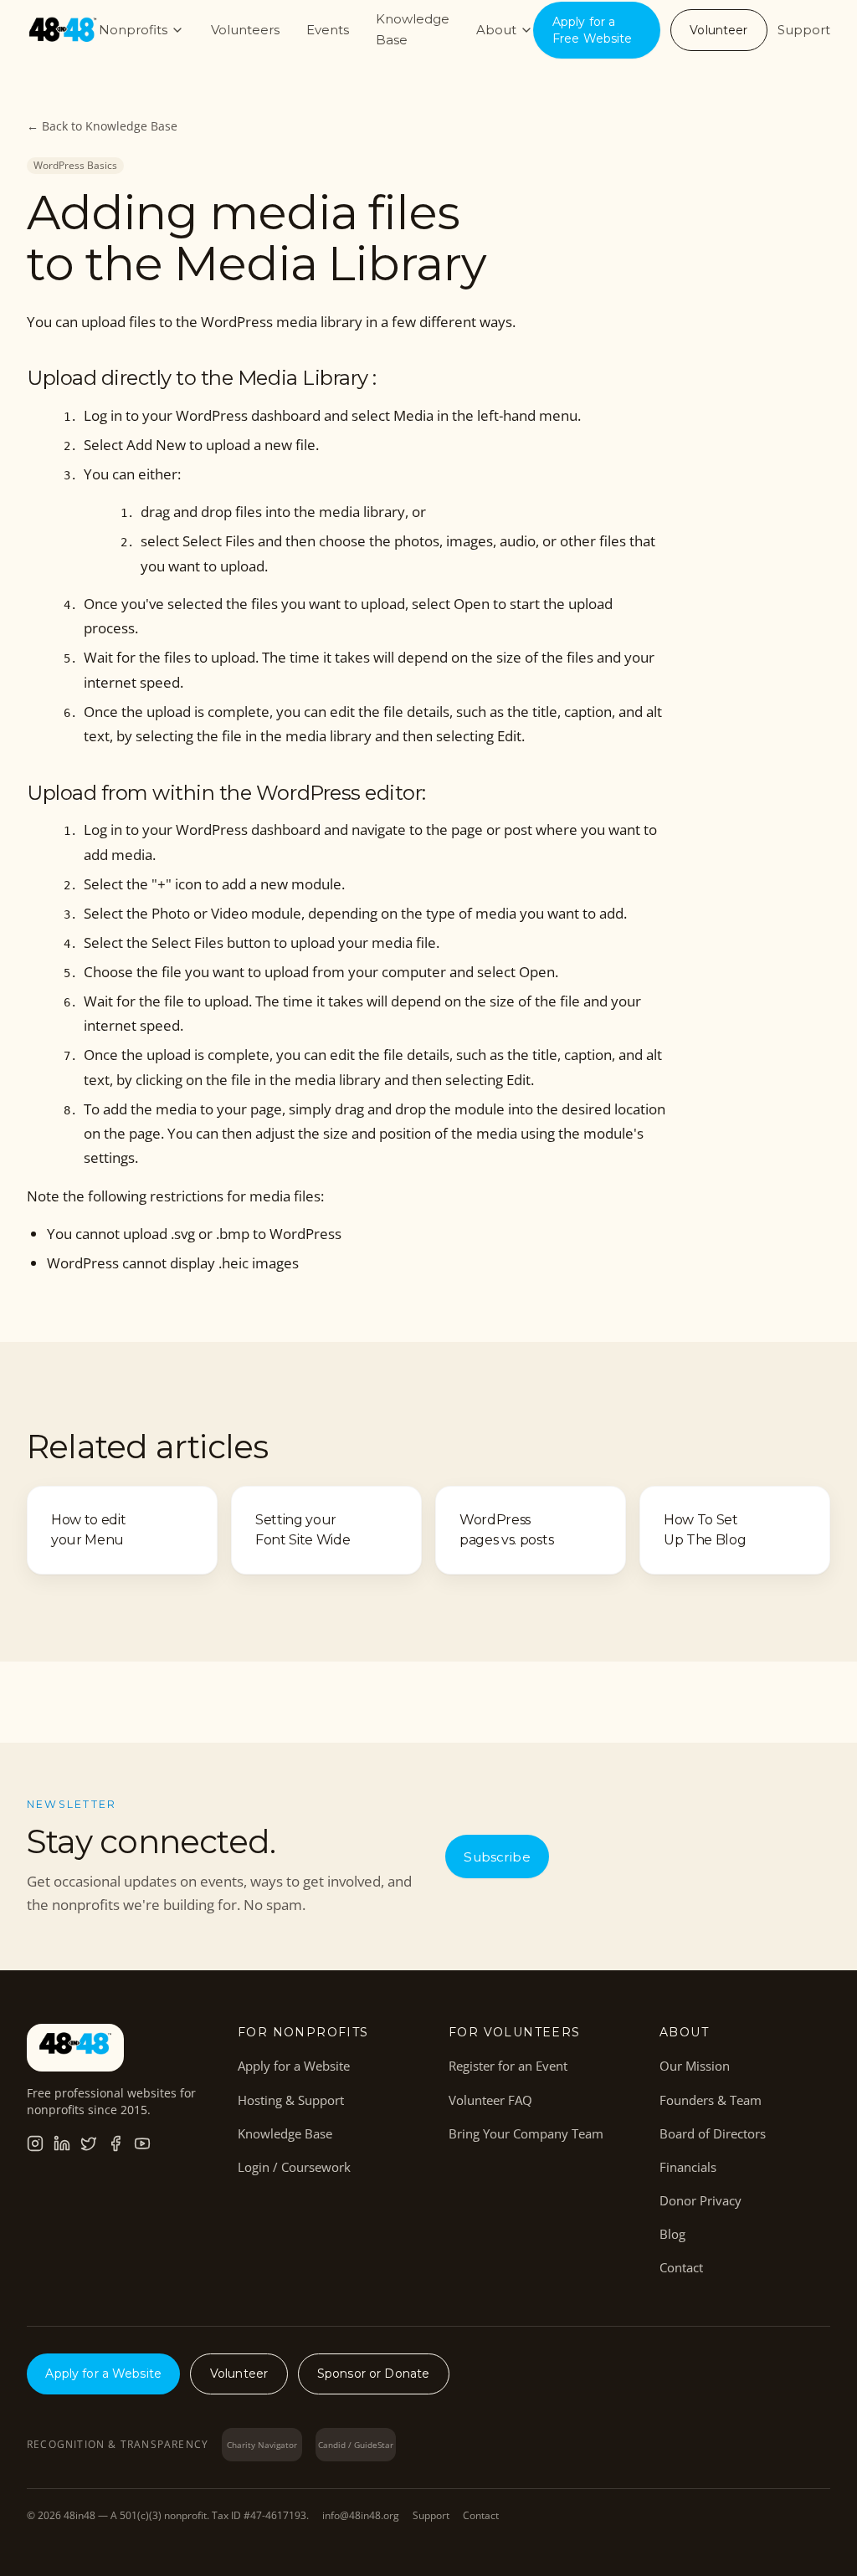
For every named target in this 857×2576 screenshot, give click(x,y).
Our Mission (695, 2066)
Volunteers (245, 30)
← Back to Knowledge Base (102, 126)
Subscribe (497, 1857)
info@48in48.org (361, 2516)
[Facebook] (115, 2143)
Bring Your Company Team (526, 2133)
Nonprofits (133, 30)
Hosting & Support (291, 2100)
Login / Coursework (294, 2167)
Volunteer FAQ (490, 2100)
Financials (688, 2167)
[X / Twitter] (89, 2143)
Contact (681, 2267)
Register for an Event (508, 2066)
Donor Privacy (700, 2200)
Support (804, 30)
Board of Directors (713, 2133)
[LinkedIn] (62, 2143)
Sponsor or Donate (373, 2374)
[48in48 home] (63, 30)
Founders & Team (711, 2100)
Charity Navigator (262, 2445)
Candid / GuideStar (356, 2445)
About (496, 30)
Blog (672, 2234)
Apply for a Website (294, 2066)
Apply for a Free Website (593, 30)
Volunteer (718, 30)
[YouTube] (142, 2143)
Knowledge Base (413, 29)
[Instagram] (35, 2143)
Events (328, 30)
